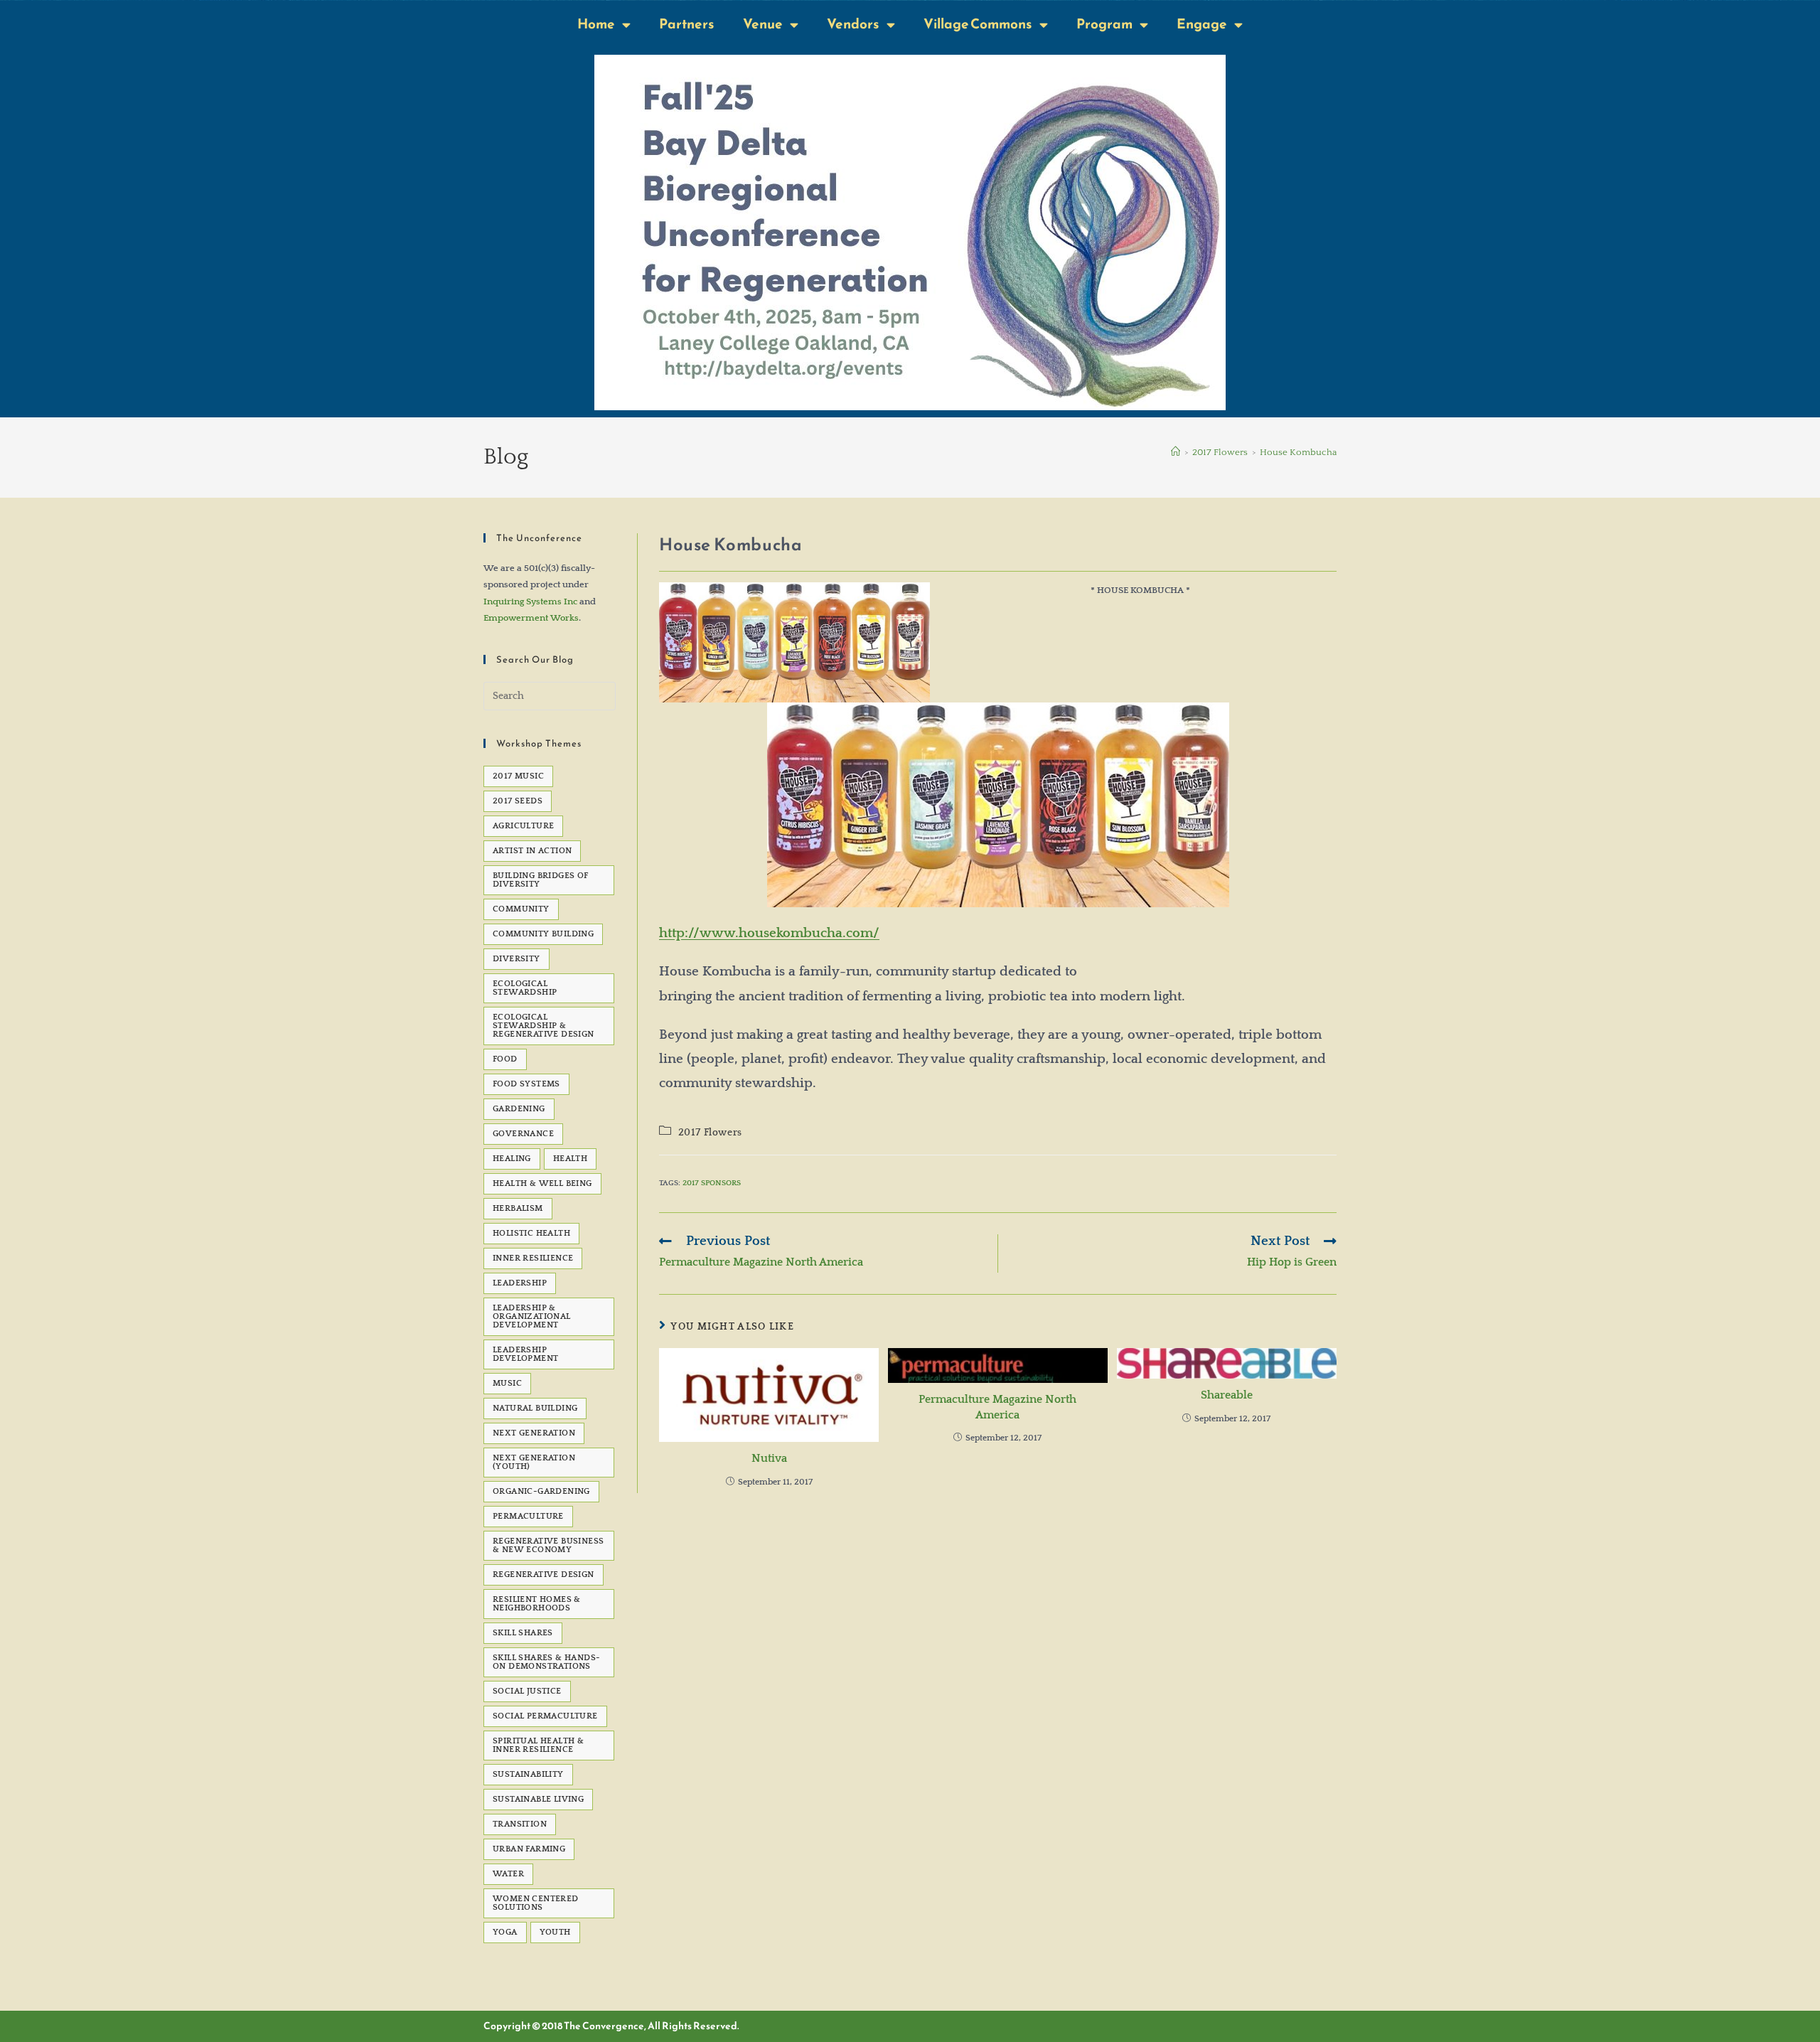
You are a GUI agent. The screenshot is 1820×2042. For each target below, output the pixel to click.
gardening (519, 1109)
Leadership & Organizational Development (532, 1316)
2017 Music (518, 776)
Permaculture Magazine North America (997, 1407)
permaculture (528, 1516)
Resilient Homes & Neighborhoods (537, 1604)
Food (505, 1059)
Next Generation (534, 1433)
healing (512, 1159)
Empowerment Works (531, 618)
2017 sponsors (712, 1183)
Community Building (543, 934)
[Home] (1176, 452)
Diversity (516, 959)
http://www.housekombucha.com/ (769, 933)
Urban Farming (529, 1849)
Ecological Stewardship (525, 988)
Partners (687, 24)
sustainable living (538, 1799)
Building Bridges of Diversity (541, 880)
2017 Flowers (710, 1133)
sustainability (528, 1774)
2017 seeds (518, 801)
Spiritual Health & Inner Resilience (538, 1745)
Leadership (520, 1283)
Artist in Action (532, 851)
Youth (555, 1932)
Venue (763, 24)
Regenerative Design (544, 1575)
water (508, 1874)
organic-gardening (541, 1491)
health (570, 1159)
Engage (1202, 24)
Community (521, 909)
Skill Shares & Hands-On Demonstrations (546, 1662)
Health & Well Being (542, 1183)
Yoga (505, 1932)
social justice (527, 1691)
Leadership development (525, 1354)
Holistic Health (531, 1233)
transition (520, 1824)
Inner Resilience (533, 1258)
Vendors (853, 24)
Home (596, 24)
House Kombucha (1298, 452)
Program (1104, 24)
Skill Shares (523, 1633)
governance (523, 1134)
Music (507, 1383)
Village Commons (978, 24)
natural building (535, 1408)
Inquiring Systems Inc (530, 602)
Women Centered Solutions (536, 1903)
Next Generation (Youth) (534, 1462)
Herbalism (518, 1208)
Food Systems (526, 1084)
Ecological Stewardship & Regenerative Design (544, 1026)
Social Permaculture (545, 1716)
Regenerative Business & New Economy (548, 1545)
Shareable (1227, 1395)
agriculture (523, 826)
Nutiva (769, 1458)
